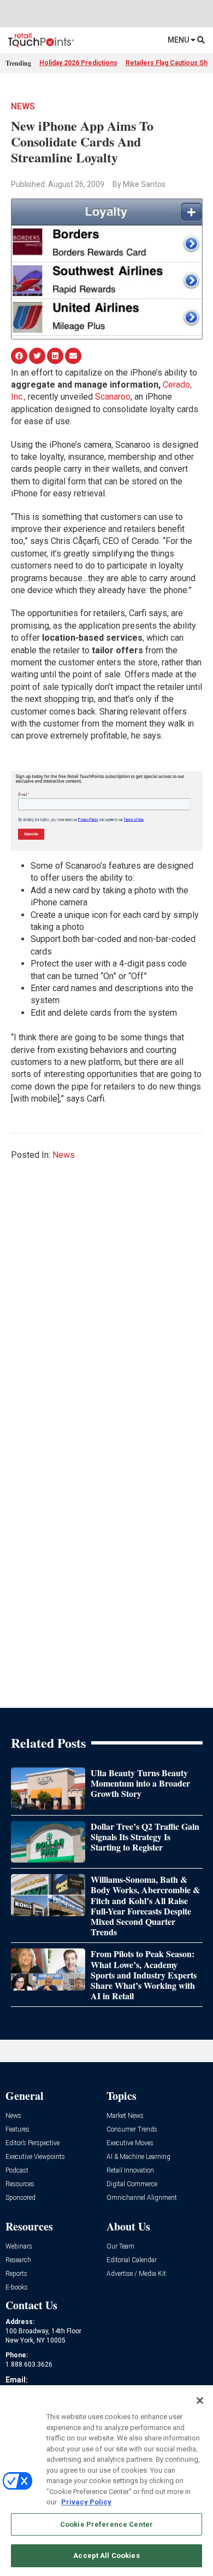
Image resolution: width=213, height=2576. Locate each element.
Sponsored (20, 2198)
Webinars (19, 2247)
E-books (17, 2288)
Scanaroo (113, 397)
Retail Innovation (130, 2171)
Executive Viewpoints (35, 2157)
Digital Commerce (132, 2184)
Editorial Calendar (132, 2260)
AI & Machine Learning (138, 2157)
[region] (106, 2481)
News (23, 106)
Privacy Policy (86, 2502)
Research (18, 2260)
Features (17, 2130)
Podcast (17, 2171)
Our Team (120, 2247)
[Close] (200, 2401)
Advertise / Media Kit (136, 2274)
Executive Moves (130, 2143)
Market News (125, 2116)
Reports (16, 2274)
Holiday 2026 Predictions (78, 63)
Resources (20, 2184)
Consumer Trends (132, 2130)
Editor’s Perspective (32, 2143)
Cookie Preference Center (106, 2524)
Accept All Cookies (106, 2555)
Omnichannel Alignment (142, 2198)
